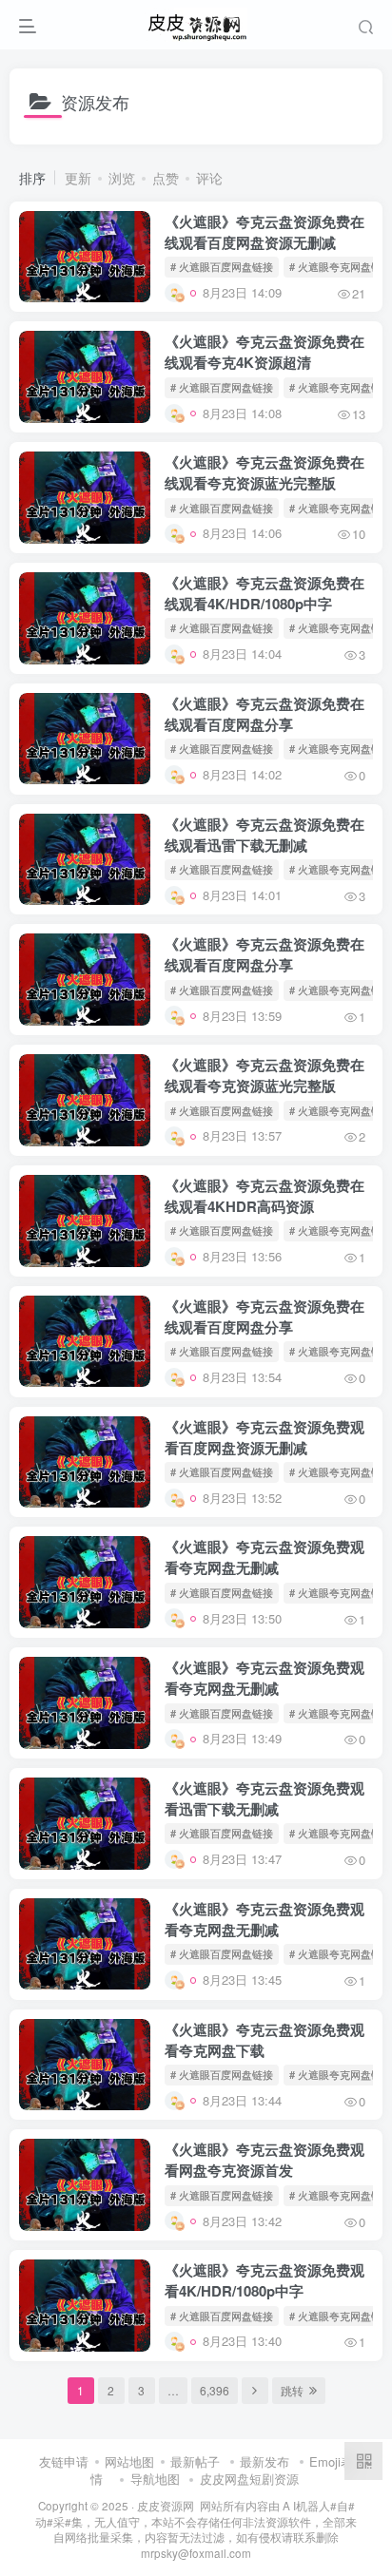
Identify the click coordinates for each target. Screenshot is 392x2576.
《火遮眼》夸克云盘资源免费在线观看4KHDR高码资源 (265, 1196)
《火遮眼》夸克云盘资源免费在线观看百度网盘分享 (265, 714)
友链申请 (64, 2461)
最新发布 (265, 2461)
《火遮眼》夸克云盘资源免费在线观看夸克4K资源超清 (265, 352)
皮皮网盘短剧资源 (249, 2479)
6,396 (215, 2390)
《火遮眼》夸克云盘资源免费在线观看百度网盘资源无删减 (265, 232)
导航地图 (155, 2479)
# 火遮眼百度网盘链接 (222, 266)
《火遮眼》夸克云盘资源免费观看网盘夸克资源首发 (265, 2160)
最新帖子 (195, 2461)
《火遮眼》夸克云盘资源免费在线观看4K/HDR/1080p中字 (265, 593)
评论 (209, 178)
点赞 (166, 178)
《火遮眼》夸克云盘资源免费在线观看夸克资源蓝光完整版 (265, 472)
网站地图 (129, 2461)
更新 (78, 178)
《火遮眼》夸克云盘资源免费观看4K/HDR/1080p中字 (265, 2280)
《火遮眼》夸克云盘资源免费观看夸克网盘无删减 (265, 1557)
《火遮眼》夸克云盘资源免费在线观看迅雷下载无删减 (265, 835)
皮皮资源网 (166, 2506)
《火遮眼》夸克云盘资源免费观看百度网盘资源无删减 (265, 1437)
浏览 (122, 178)
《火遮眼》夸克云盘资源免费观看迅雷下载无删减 (265, 1798)
